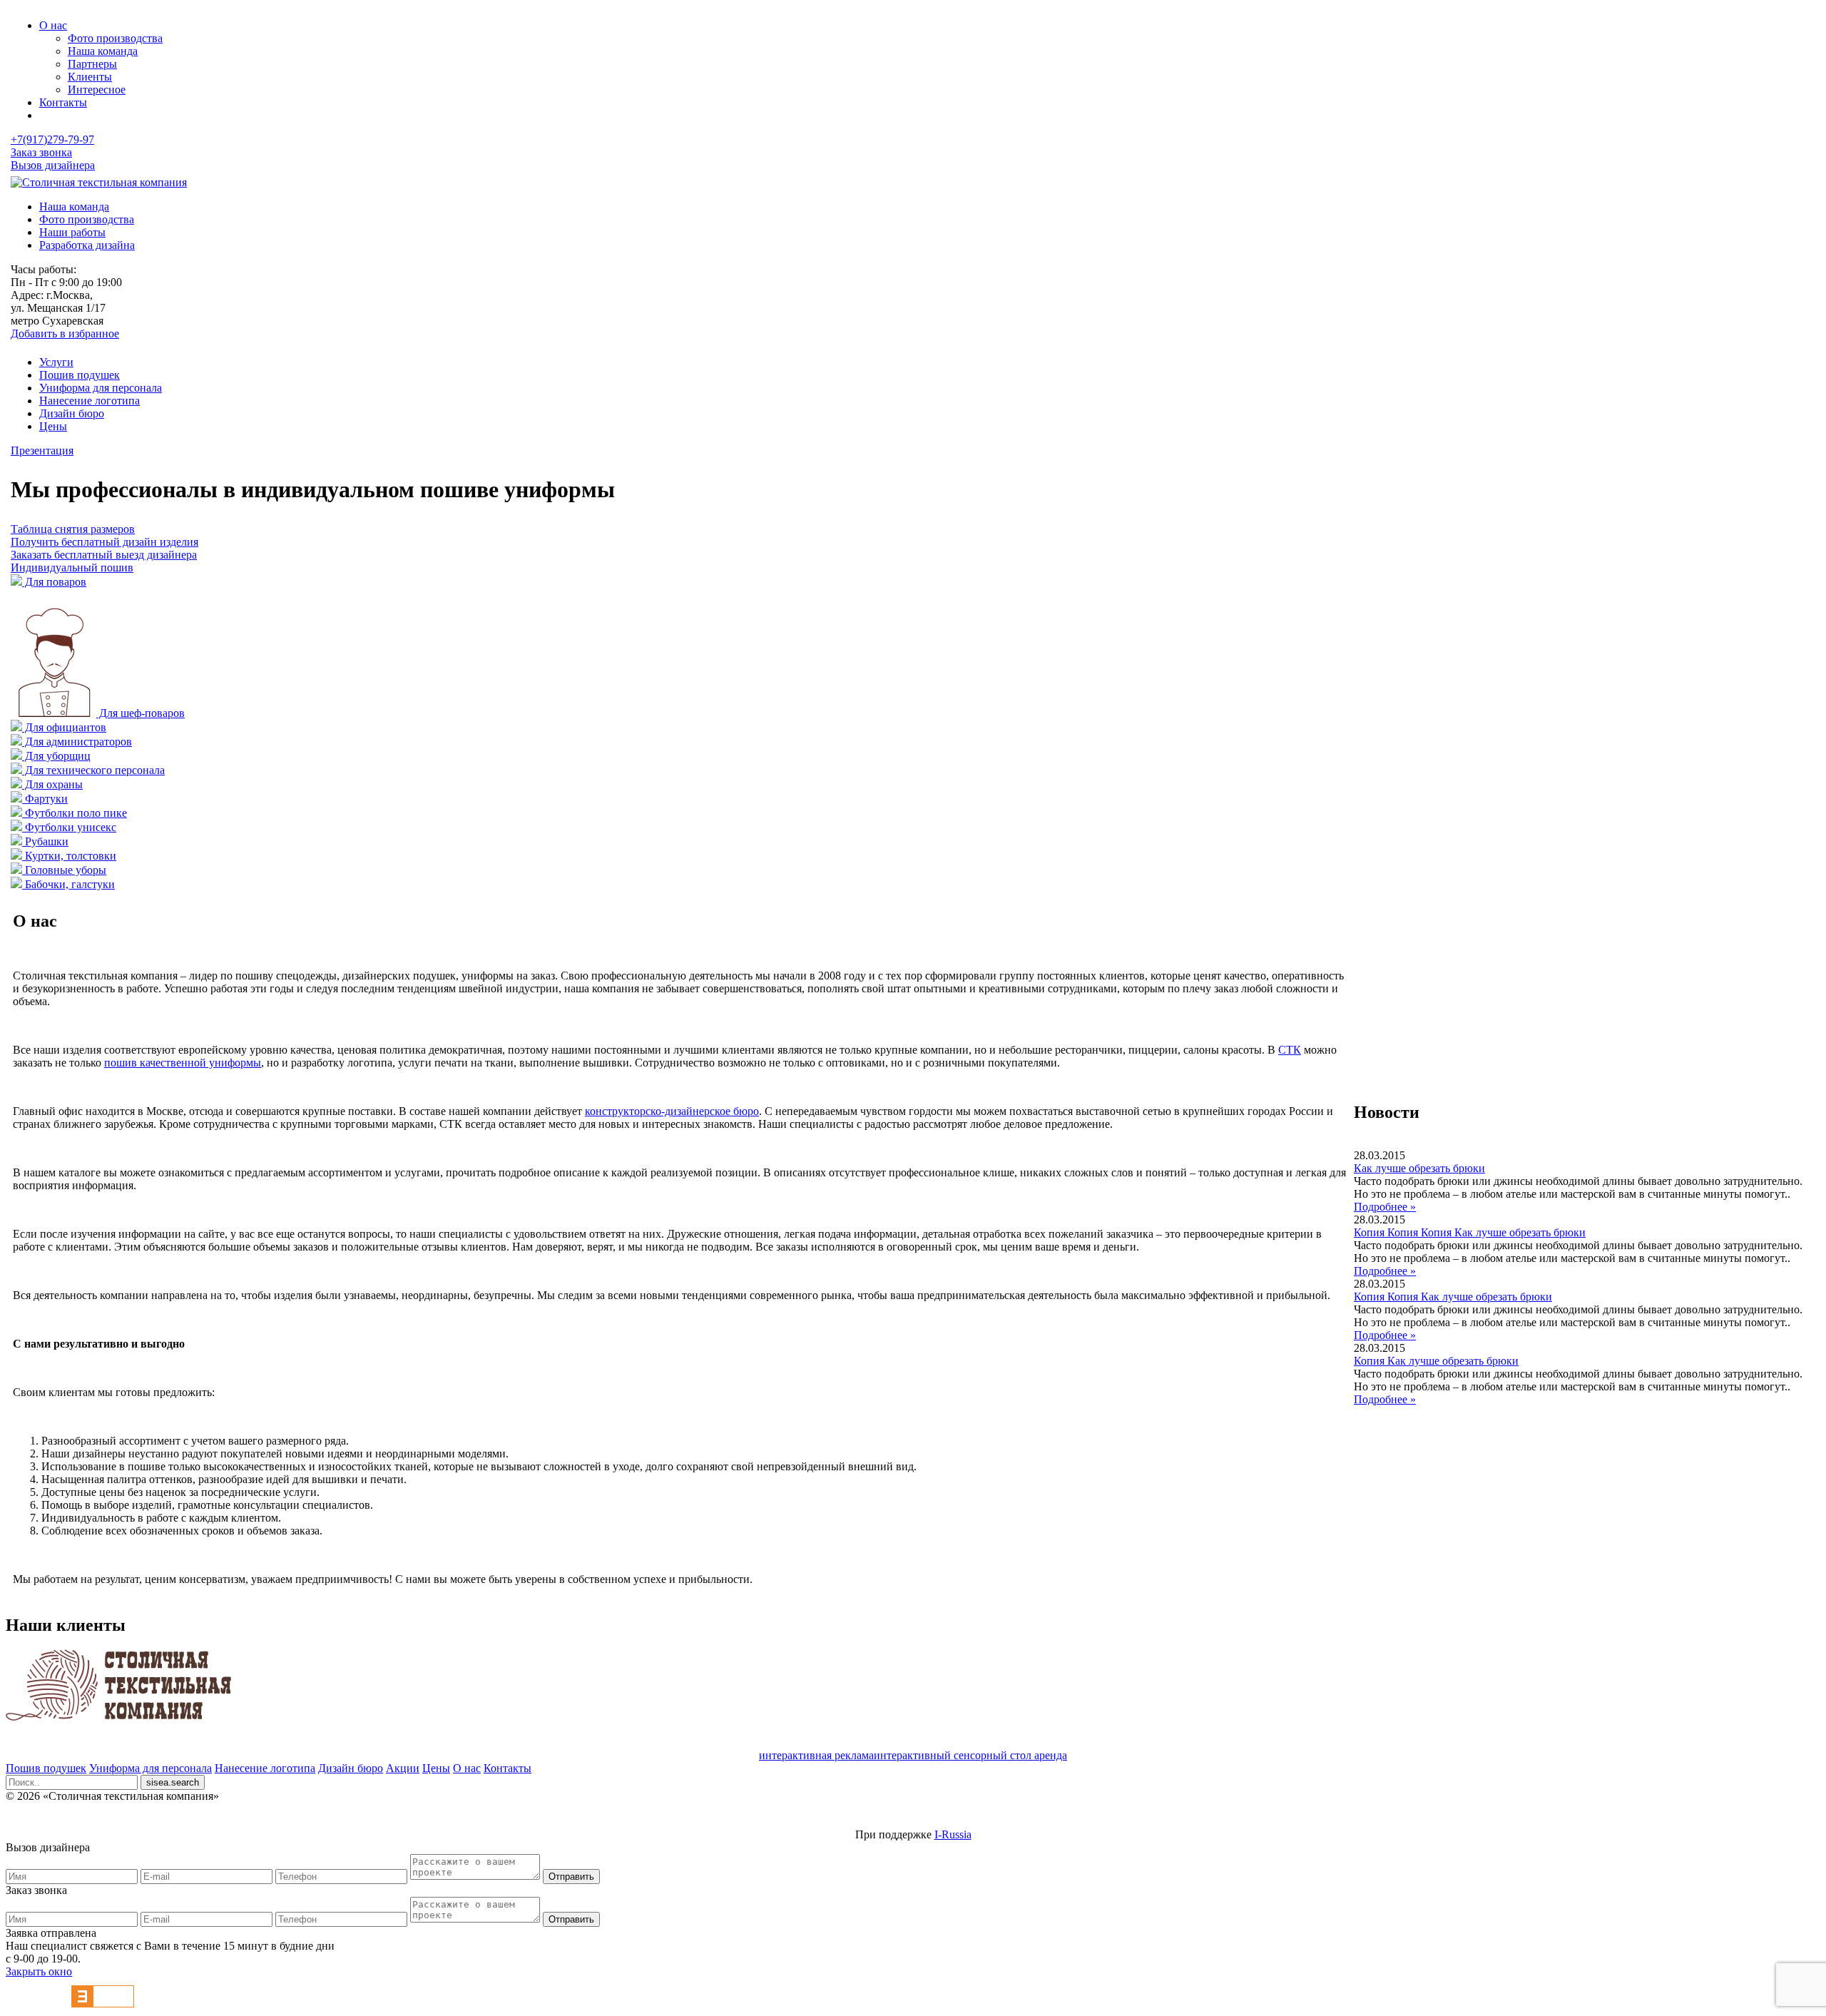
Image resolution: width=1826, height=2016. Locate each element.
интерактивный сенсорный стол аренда (970, 1755)
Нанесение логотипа (90, 401)
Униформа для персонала (101, 388)
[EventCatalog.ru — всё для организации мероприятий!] (103, 2004)
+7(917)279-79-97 (52, 139)
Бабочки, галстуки (68, 884)
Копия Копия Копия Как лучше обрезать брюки (1470, 1232)
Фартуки (45, 799)
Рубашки (45, 841)
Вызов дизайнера (53, 165)
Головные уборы (64, 870)
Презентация (42, 450)
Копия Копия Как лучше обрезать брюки (1453, 1297)
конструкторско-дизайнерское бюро (672, 1111)
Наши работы (72, 232)
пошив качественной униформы (183, 1063)
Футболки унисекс (69, 827)
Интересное (97, 90)
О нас (53, 25)
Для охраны (52, 784)
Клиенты (90, 77)
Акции (403, 1768)
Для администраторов (77, 742)
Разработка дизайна (87, 245)
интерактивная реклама (816, 1755)
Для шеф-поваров (141, 713)
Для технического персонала (93, 770)
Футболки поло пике (75, 813)
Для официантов (64, 727)
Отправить (571, 1877)
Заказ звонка (41, 152)
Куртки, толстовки (69, 856)
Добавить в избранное (65, 334)
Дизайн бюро (72, 413)
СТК (1290, 1050)
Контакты (63, 102)
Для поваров (54, 582)
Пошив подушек (80, 375)
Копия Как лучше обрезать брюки (1436, 1361)
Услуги (56, 362)
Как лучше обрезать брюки (1419, 1168)
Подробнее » (1385, 1207)
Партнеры (92, 64)
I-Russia (953, 1834)
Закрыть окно (39, 1971)
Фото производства (115, 38)
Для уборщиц (56, 756)
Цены (53, 426)
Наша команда (103, 51)
